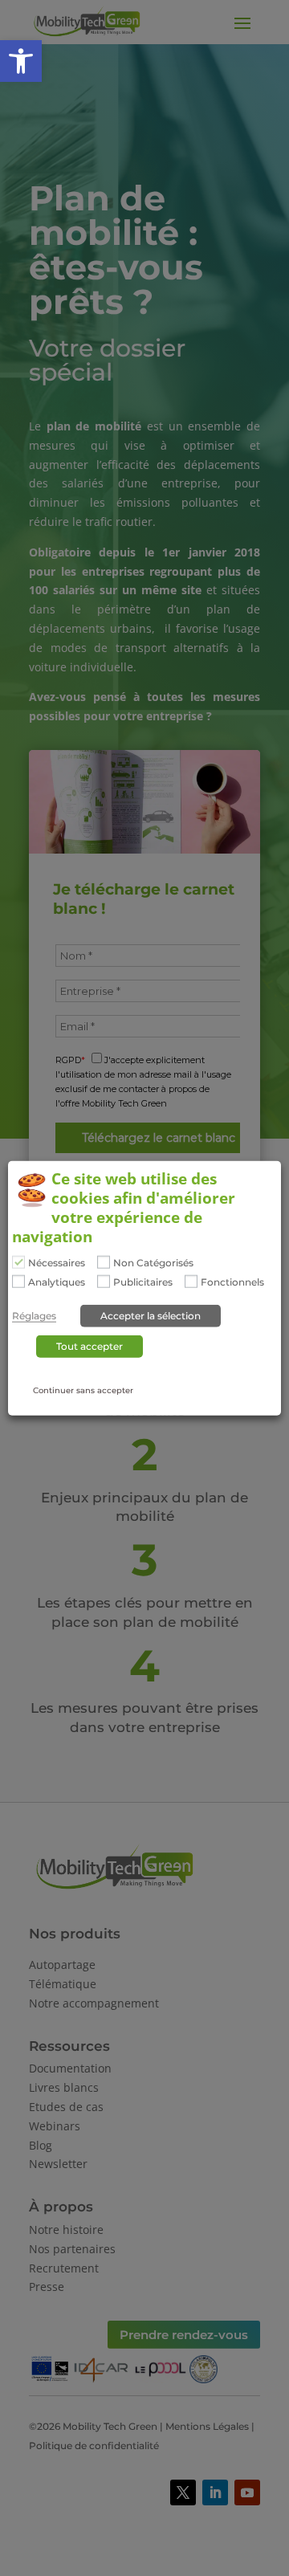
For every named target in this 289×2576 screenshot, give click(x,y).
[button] (21, 61)
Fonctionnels (232, 1282)
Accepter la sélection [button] (151, 1316)
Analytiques (57, 1282)
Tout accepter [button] (90, 1346)
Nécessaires (57, 1263)
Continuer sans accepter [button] (83, 1390)
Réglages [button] (34, 1316)
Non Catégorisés (153, 1263)
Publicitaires (143, 1282)
